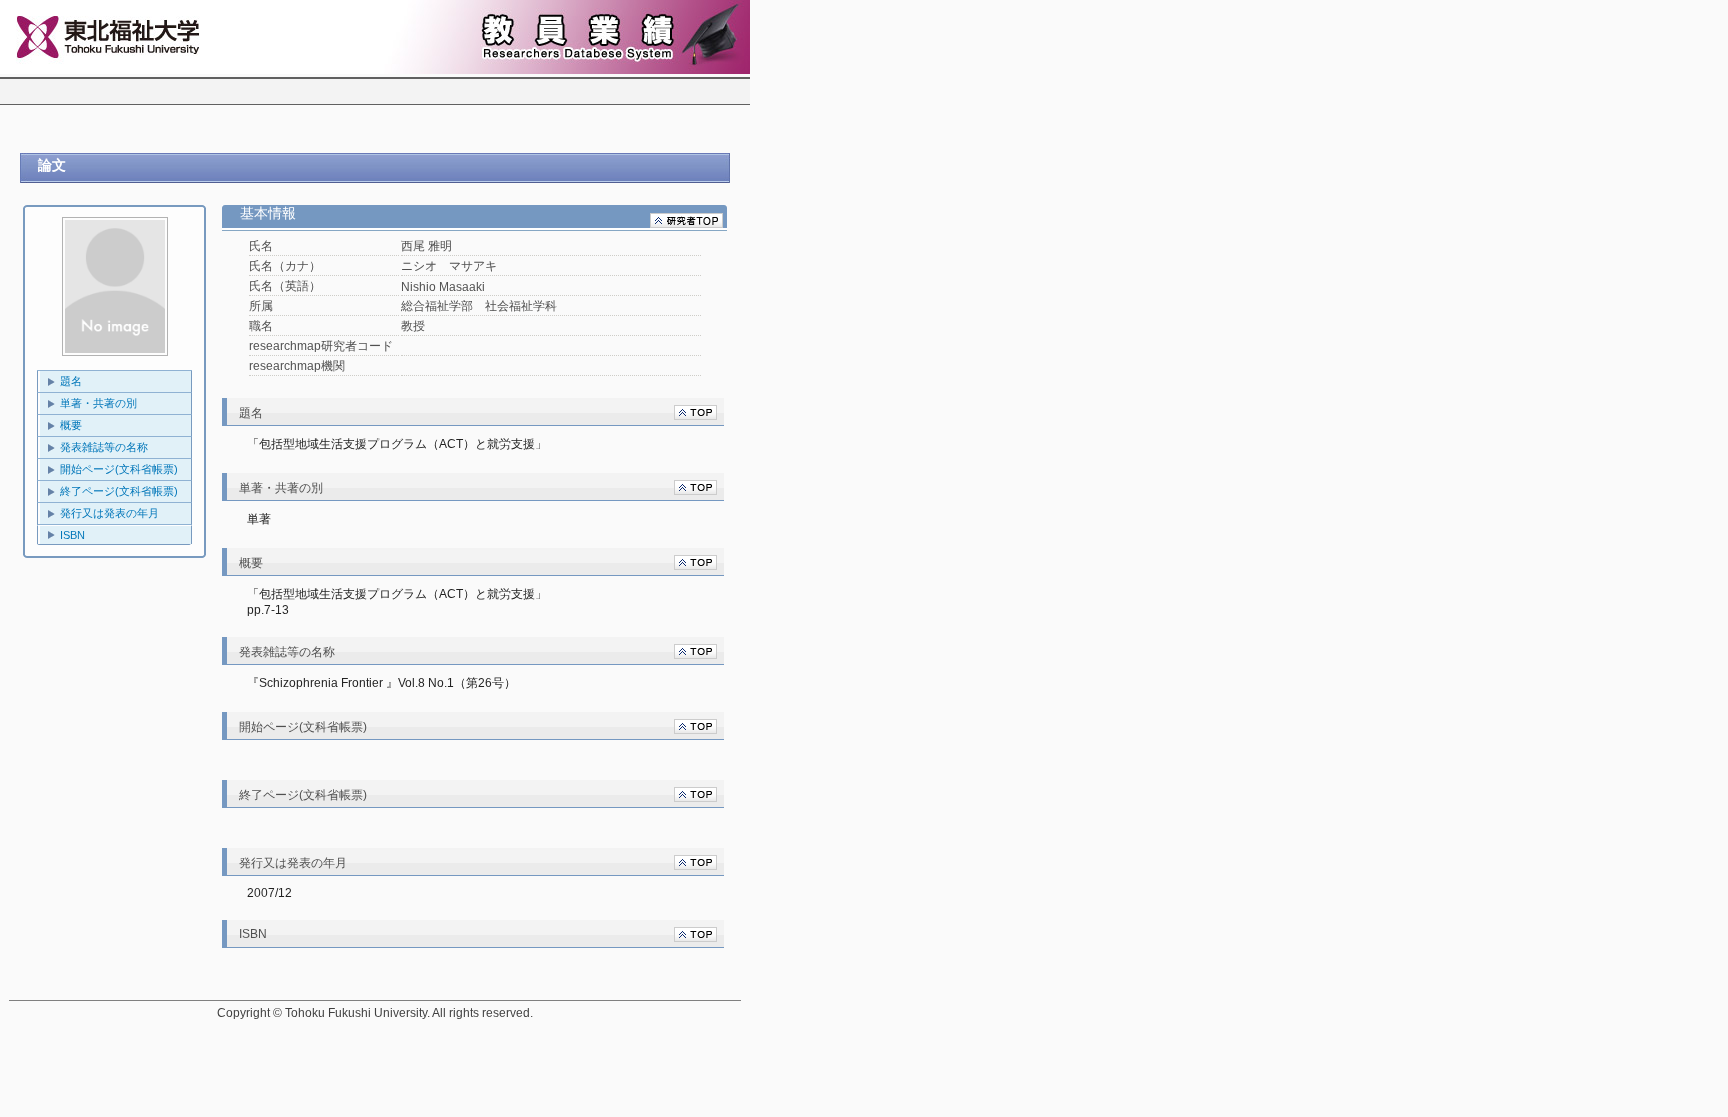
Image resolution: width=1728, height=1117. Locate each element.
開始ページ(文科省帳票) (119, 469)
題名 (71, 381)
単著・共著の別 (98, 403)
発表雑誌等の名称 (104, 447)
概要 (71, 425)
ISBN (72, 535)
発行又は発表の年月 (109, 513)
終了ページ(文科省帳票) (119, 491)
